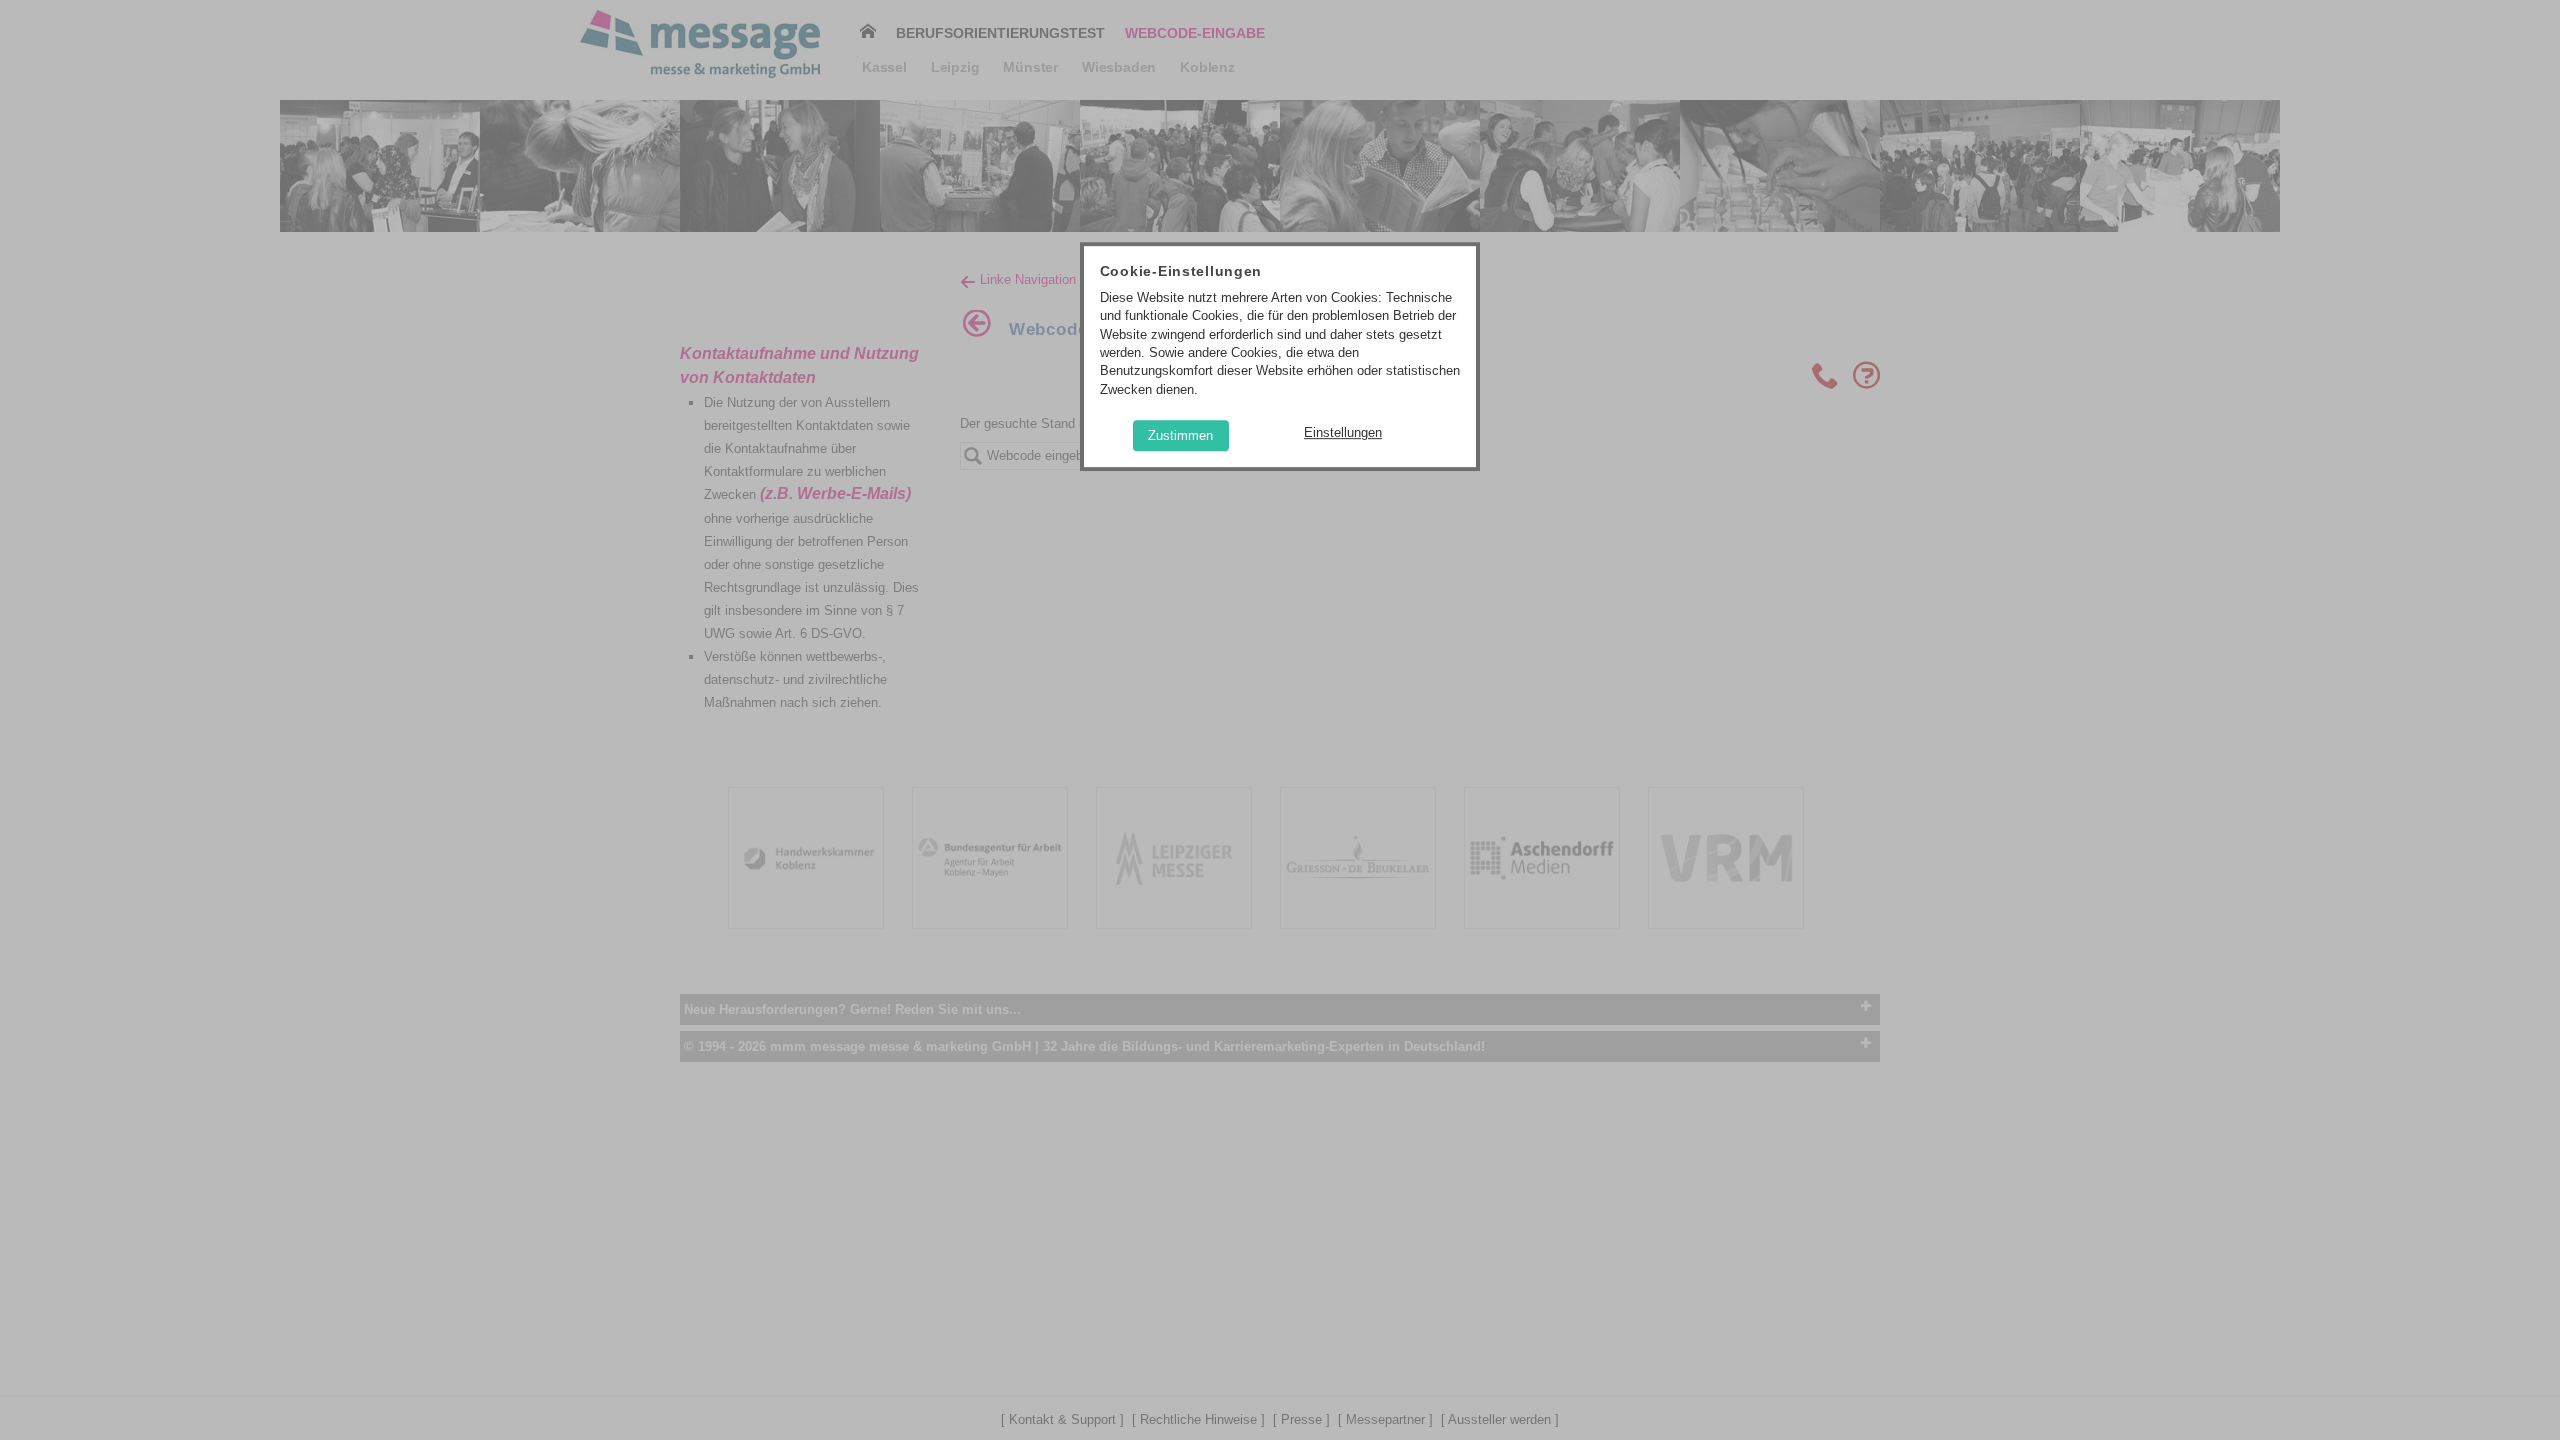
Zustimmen (1180, 435)
